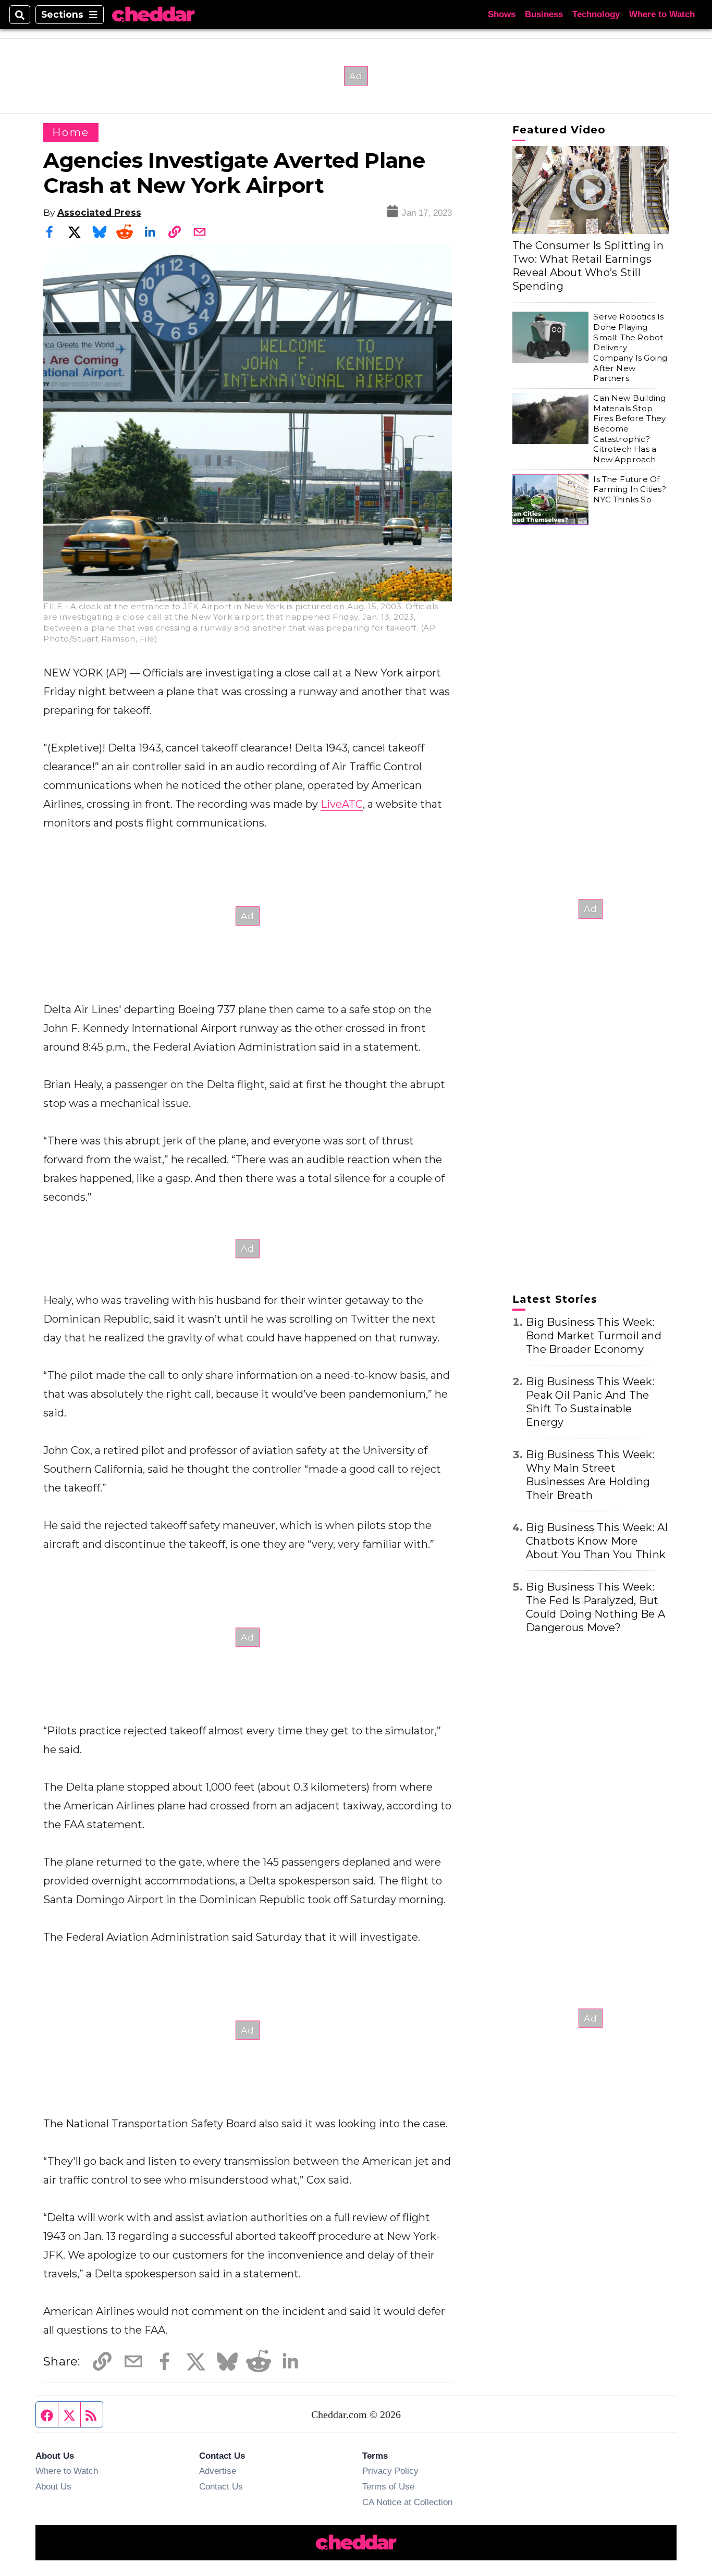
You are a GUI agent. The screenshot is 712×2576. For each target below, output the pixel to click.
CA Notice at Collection (407, 2502)
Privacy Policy (390, 2471)
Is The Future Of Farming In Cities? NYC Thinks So (629, 489)
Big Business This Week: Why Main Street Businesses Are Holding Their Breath (590, 1475)
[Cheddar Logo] (153, 15)
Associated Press (99, 212)
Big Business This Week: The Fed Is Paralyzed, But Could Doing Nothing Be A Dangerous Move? (596, 1607)
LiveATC (342, 804)
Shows (502, 14)
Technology (596, 14)
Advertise (218, 2471)
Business (544, 14)
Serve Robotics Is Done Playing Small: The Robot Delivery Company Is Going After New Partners (630, 347)
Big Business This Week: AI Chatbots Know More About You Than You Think (597, 1541)
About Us (53, 2486)
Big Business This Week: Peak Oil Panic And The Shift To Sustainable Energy (590, 1402)
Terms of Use (388, 2486)
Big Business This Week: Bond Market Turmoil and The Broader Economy (594, 1336)
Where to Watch (662, 14)
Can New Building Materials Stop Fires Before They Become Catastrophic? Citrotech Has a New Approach (629, 429)
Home (71, 132)
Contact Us (221, 2486)
